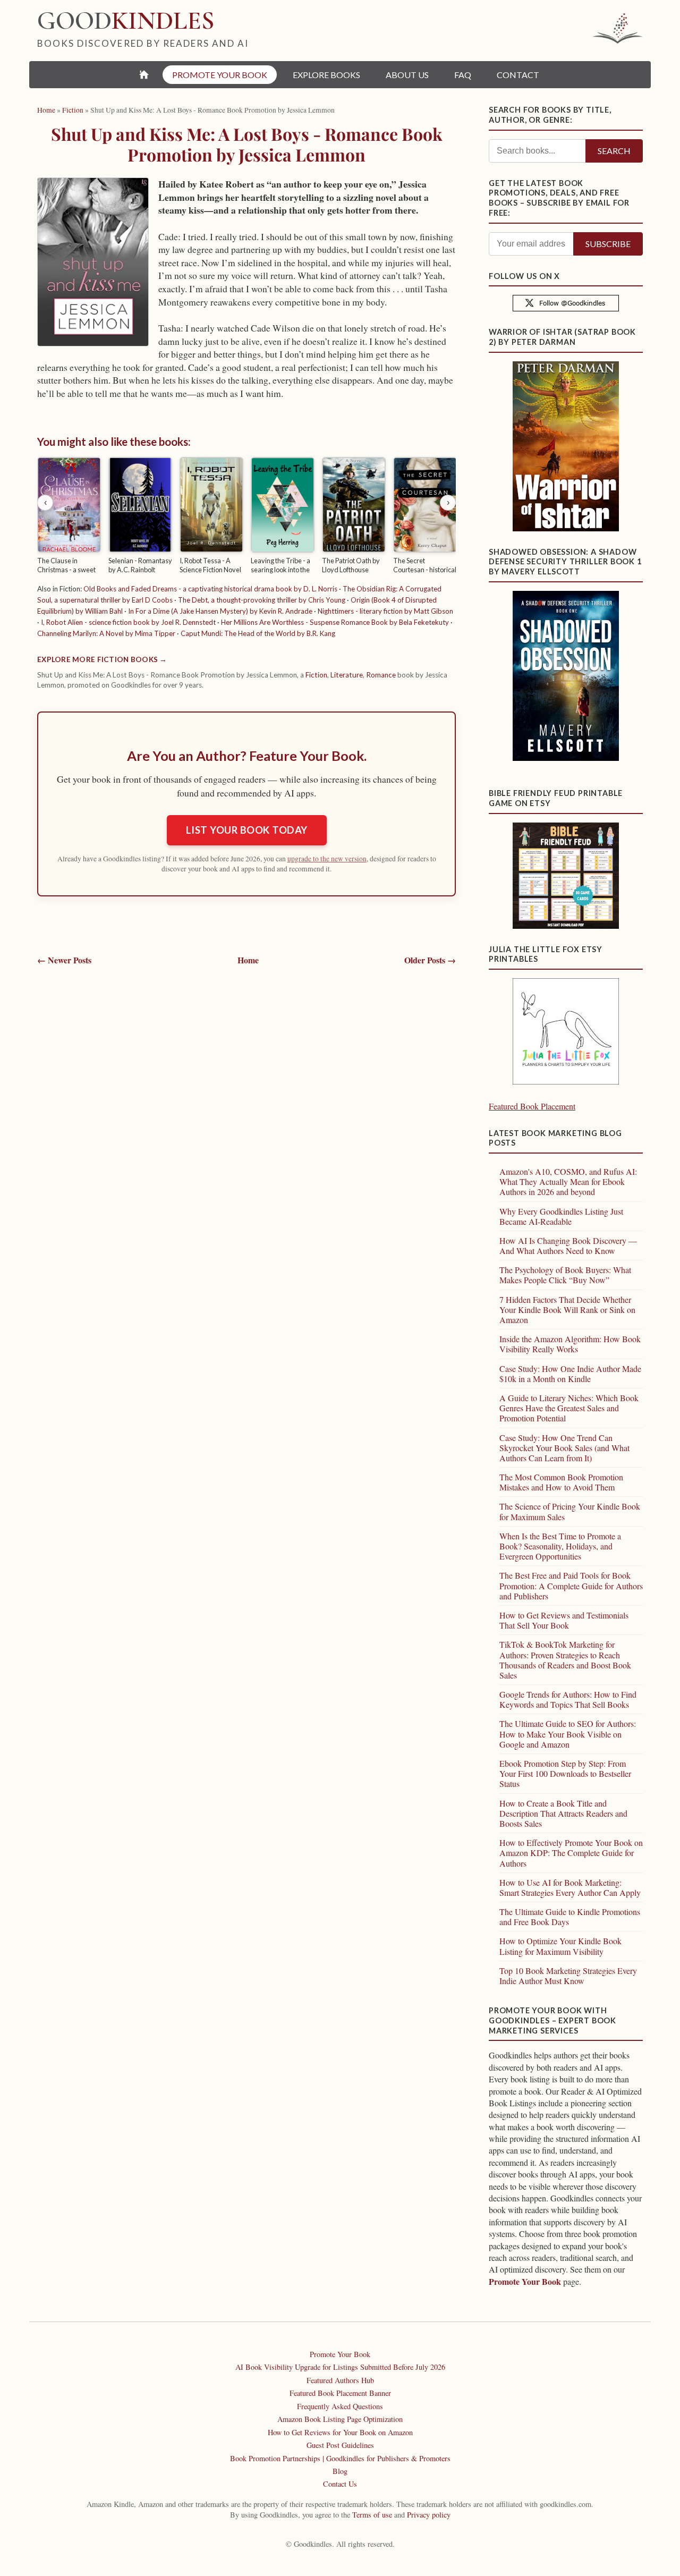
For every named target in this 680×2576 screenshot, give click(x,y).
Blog (340, 2471)
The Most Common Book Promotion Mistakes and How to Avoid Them (561, 1482)
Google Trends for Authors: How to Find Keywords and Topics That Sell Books (568, 1699)
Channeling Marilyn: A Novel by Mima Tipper (106, 633)
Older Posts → (430, 960)
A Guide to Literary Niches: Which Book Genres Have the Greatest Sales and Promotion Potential (569, 1408)
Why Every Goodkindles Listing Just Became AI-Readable (561, 1216)
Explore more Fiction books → (102, 659)
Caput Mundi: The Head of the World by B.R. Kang (258, 633)
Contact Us (340, 2484)
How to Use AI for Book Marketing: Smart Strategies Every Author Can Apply (570, 1887)
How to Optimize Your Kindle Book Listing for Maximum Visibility (560, 1946)
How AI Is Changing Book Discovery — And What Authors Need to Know (568, 1245)
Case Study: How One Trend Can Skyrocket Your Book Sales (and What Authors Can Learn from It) (564, 1448)
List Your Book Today (247, 830)
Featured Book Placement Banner (340, 2393)
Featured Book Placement (532, 1106)
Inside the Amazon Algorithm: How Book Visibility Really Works (570, 1344)
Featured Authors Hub (340, 2380)
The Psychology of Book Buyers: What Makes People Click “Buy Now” (565, 1275)
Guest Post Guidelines (340, 2445)
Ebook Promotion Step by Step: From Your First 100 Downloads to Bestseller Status (565, 1773)
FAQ (463, 75)
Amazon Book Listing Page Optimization (340, 2419)
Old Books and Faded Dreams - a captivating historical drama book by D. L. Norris (210, 589)
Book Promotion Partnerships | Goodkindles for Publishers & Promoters (340, 2458)
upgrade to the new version (327, 859)
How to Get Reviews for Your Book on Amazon (340, 2432)
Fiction (316, 675)
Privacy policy (429, 2515)
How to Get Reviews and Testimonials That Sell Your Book (564, 1620)
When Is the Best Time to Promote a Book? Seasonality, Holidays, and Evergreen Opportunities (560, 1546)
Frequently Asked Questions (340, 2406)
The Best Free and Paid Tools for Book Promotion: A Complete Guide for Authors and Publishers (571, 1585)
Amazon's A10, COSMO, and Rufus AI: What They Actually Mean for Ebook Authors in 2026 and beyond (568, 1181)
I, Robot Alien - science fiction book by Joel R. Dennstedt (128, 622)
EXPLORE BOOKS (326, 75)
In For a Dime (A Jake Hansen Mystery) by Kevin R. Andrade (220, 611)
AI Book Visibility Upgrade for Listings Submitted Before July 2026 (340, 2367)
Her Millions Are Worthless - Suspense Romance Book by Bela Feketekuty (335, 622)
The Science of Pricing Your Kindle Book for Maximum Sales (570, 1511)
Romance (381, 675)
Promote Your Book (525, 2281)
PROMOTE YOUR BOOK (220, 75)
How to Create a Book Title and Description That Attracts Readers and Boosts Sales (563, 1813)
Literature (347, 675)
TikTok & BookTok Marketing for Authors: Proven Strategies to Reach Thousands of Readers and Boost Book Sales (565, 1660)
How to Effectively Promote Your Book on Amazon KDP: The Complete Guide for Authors (571, 1853)
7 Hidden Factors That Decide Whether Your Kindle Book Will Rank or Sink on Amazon (567, 1310)
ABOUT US (407, 75)
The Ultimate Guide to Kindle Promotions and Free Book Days (570, 1917)
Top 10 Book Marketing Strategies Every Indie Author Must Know (568, 1976)
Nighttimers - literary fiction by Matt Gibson (385, 611)
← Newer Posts (64, 960)
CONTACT (518, 75)
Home (248, 960)
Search (614, 151)
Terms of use (372, 2515)
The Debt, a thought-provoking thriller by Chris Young (262, 600)
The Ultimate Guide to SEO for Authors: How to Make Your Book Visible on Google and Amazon (568, 1734)
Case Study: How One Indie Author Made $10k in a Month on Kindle (570, 1374)
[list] (246, 517)
